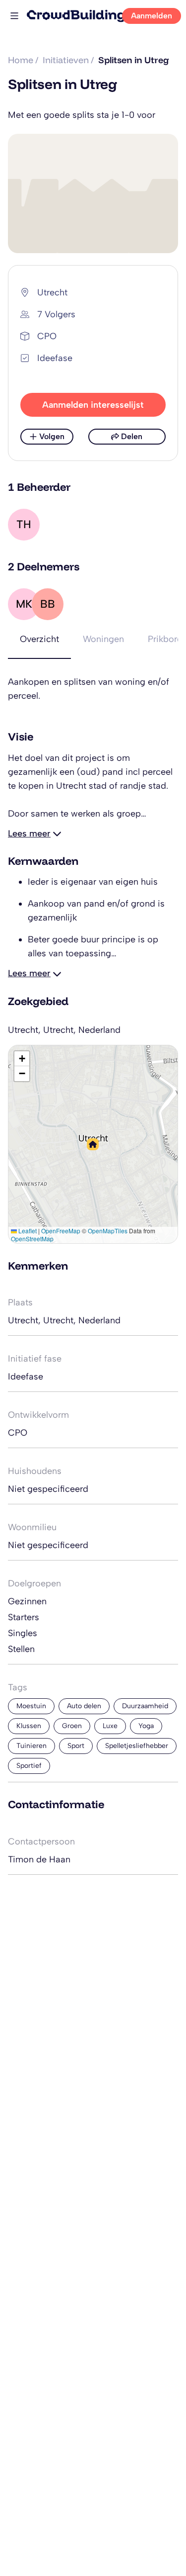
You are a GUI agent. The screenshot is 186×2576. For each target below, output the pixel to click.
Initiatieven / (68, 60)
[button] (93, 1144)
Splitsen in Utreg (134, 60)
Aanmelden (152, 16)
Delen (132, 436)
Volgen (52, 436)
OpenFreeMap (61, 1231)
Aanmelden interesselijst (93, 405)
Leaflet (27, 1231)
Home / (23, 60)
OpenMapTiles (108, 1231)
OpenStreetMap (32, 1239)
